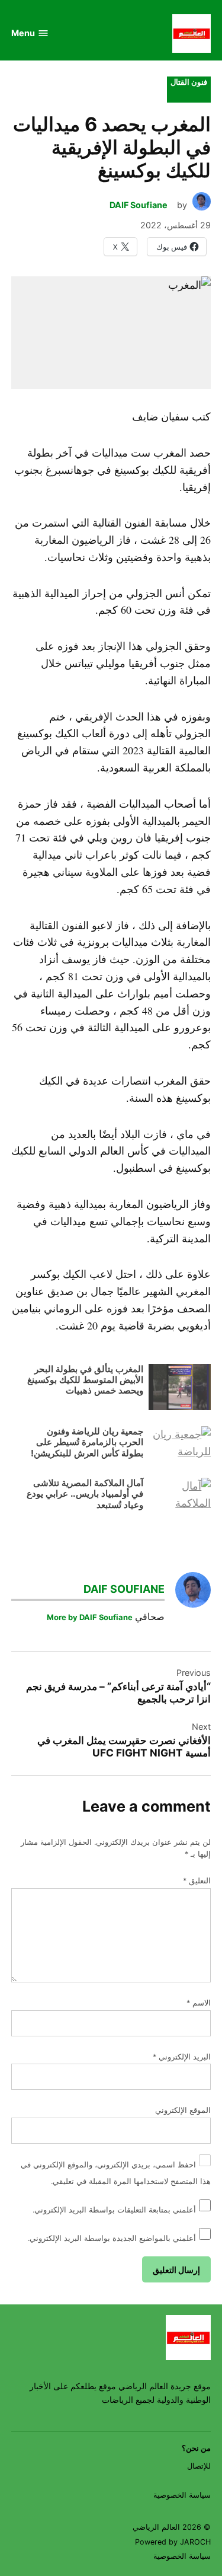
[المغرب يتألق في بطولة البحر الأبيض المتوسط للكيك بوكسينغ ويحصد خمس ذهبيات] (180, 1390)
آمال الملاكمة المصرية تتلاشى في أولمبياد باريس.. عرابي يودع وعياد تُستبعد (85, 1494)
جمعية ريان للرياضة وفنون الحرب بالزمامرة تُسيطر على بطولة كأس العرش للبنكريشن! (87, 1442)
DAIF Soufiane (139, 205)
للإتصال (199, 2466)
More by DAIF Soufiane (90, 1617)
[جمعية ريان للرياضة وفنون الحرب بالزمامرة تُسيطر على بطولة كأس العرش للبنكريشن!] (180, 1447)
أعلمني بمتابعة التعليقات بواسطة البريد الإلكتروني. (114, 2210)
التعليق (197, 1881)
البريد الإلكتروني (182, 2057)
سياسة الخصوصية (182, 2495)
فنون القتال (189, 82)
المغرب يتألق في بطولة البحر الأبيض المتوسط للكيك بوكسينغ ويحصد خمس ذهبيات (85, 1380)
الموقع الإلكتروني (183, 2110)
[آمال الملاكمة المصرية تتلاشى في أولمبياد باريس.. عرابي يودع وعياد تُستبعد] (180, 1498)
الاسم (199, 2003)
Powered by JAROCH (173, 2542)
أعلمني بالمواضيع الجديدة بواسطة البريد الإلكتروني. (112, 2238)
